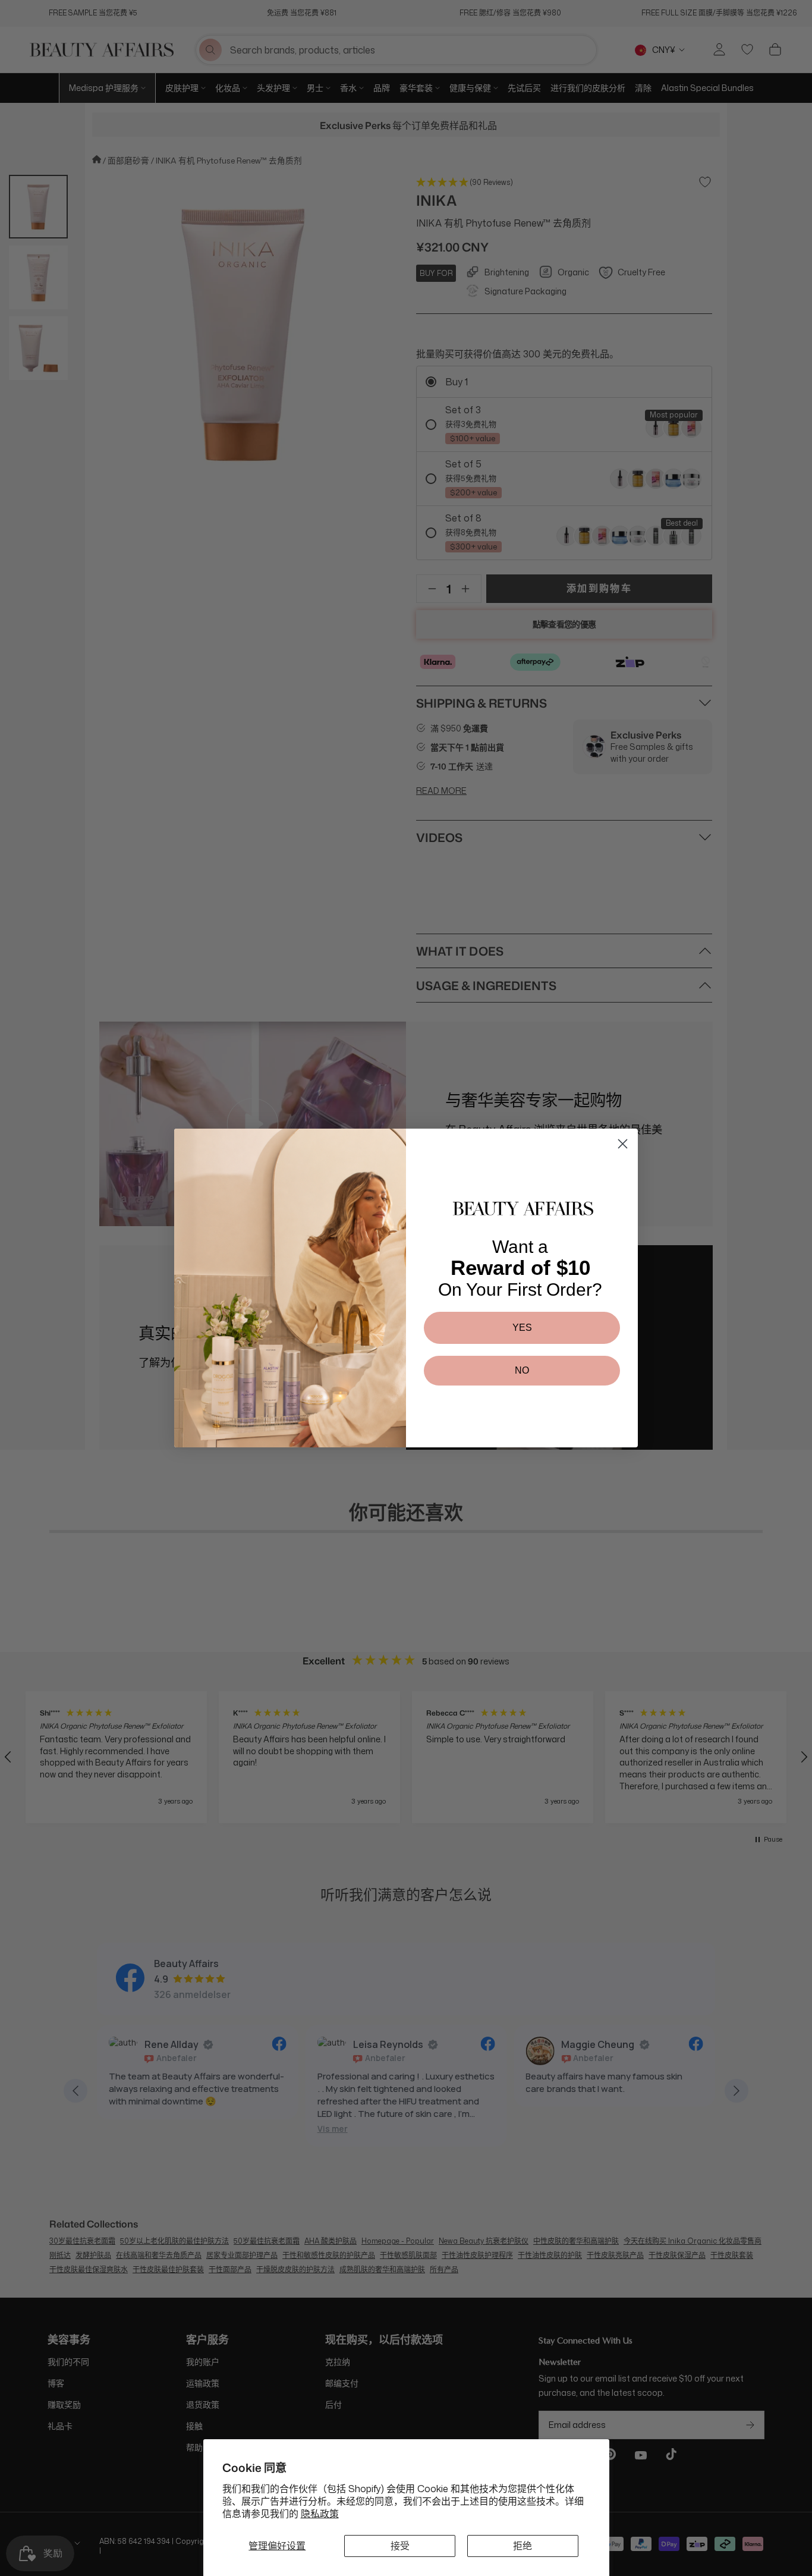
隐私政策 (320, 2514)
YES (522, 1328)
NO (522, 1370)
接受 (400, 2546)
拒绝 (523, 2546)
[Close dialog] (623, 1144)
